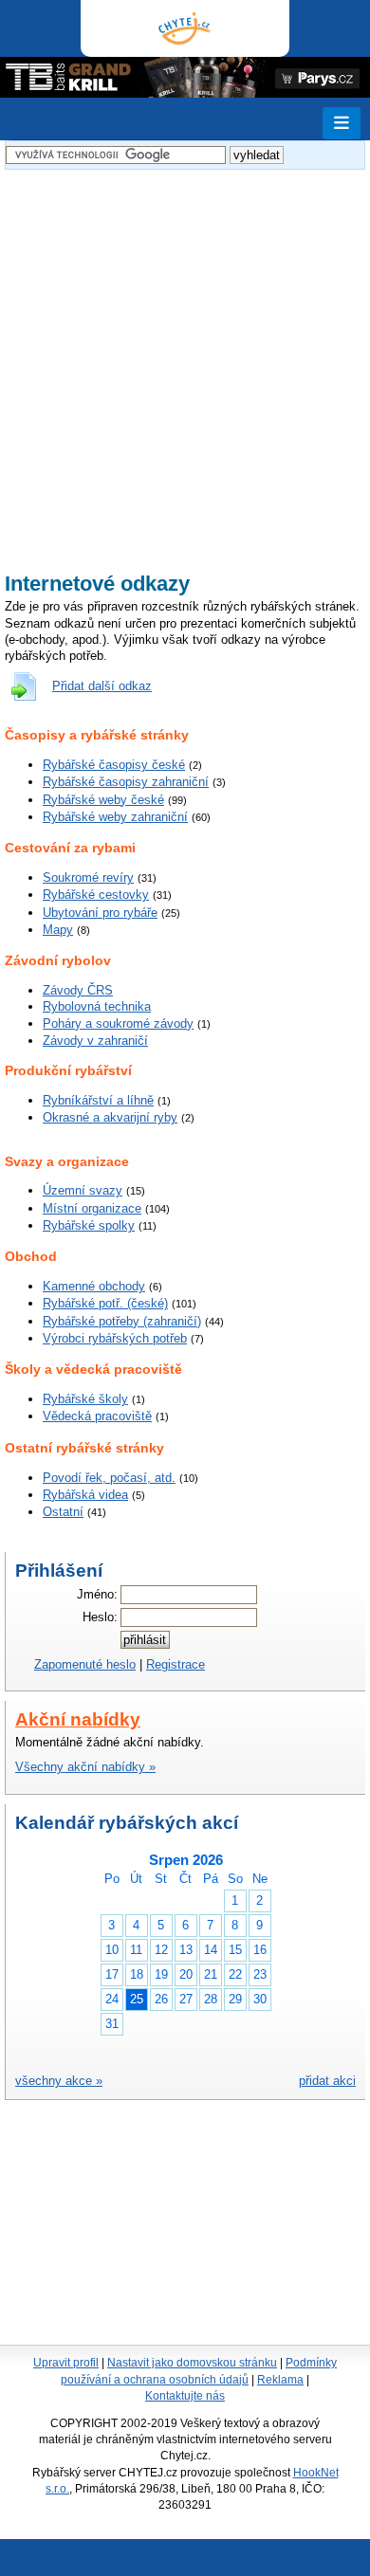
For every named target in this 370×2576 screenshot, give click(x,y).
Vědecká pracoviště (97, 1416)
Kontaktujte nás (185, 2396)
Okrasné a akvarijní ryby (110, 1117)
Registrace (176, 1664)
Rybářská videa (85, 1495)
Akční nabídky (78, 1719)
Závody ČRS (78, 990)
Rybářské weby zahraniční (115, 817)
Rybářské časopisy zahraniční (126, 782)
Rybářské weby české (103, 800)
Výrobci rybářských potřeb (115, 1338)
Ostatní (63, 1512)
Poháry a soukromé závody (118, 1023)
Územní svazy (83, 1190)
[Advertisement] (185, 359)
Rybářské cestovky (96, 895)
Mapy (58, 930)
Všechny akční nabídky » (85, 1767)
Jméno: (97, 1594)
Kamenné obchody (94, 1286)
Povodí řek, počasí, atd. (109, 1478)
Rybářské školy (85, 1399)
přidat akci (327, 2081)
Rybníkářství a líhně (98, 1100)
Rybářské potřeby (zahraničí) (122, 1321)
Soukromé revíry (88, 877)
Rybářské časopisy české (114, 765)
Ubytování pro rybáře (100, 913)
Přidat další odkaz (102, 686)
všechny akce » (59, 2081)
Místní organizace (92, 1208)
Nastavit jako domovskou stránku (192, 2363)
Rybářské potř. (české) (105, 1303)
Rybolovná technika (97, 1006)
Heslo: (100, 1617)
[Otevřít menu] (342, 123)
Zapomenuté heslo (85, 1664)
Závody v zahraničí (95, 1041)
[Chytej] (185, 28)
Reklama (280, 2380)
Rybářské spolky (89, 1225)
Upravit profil (66, 2363)
